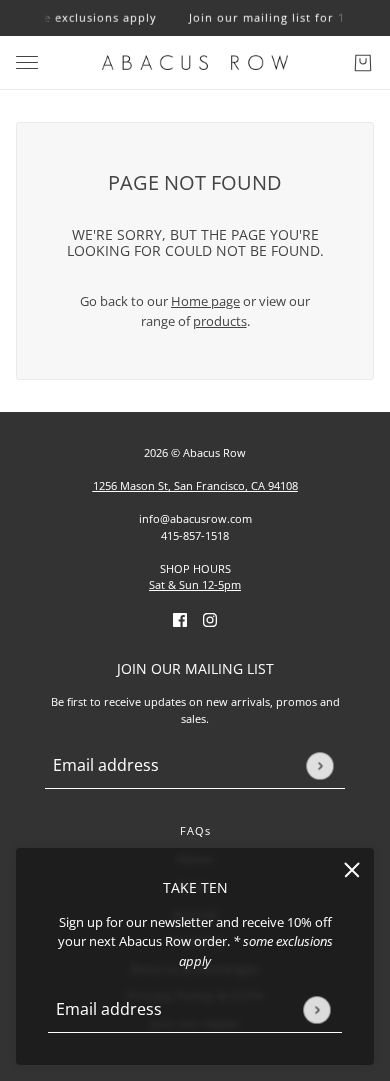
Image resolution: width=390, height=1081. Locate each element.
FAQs (195, 830)
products (220, 321)
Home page (205, 301)
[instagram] (210, 620)
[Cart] (363, 63)
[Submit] (316, 1009)
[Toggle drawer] (27, 62)
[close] (352, 870)
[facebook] (180, 620)
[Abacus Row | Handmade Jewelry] (195, 62)
